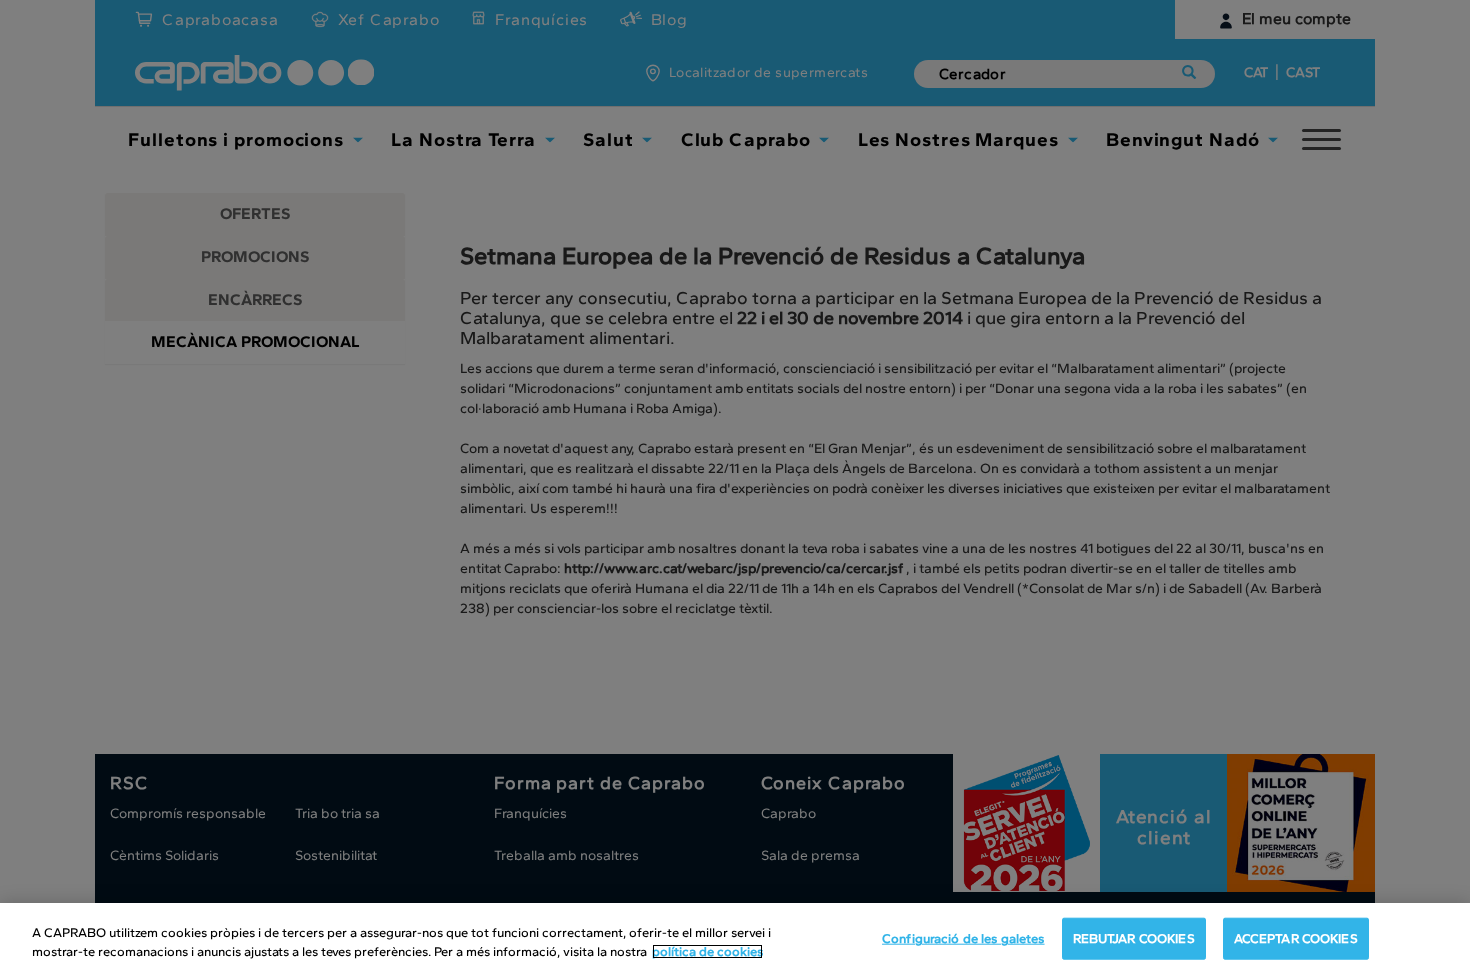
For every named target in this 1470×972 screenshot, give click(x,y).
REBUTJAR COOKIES (1134, 938)
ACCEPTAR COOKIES (1296, 938)
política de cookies (707, 951)
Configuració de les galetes (963, 938)
